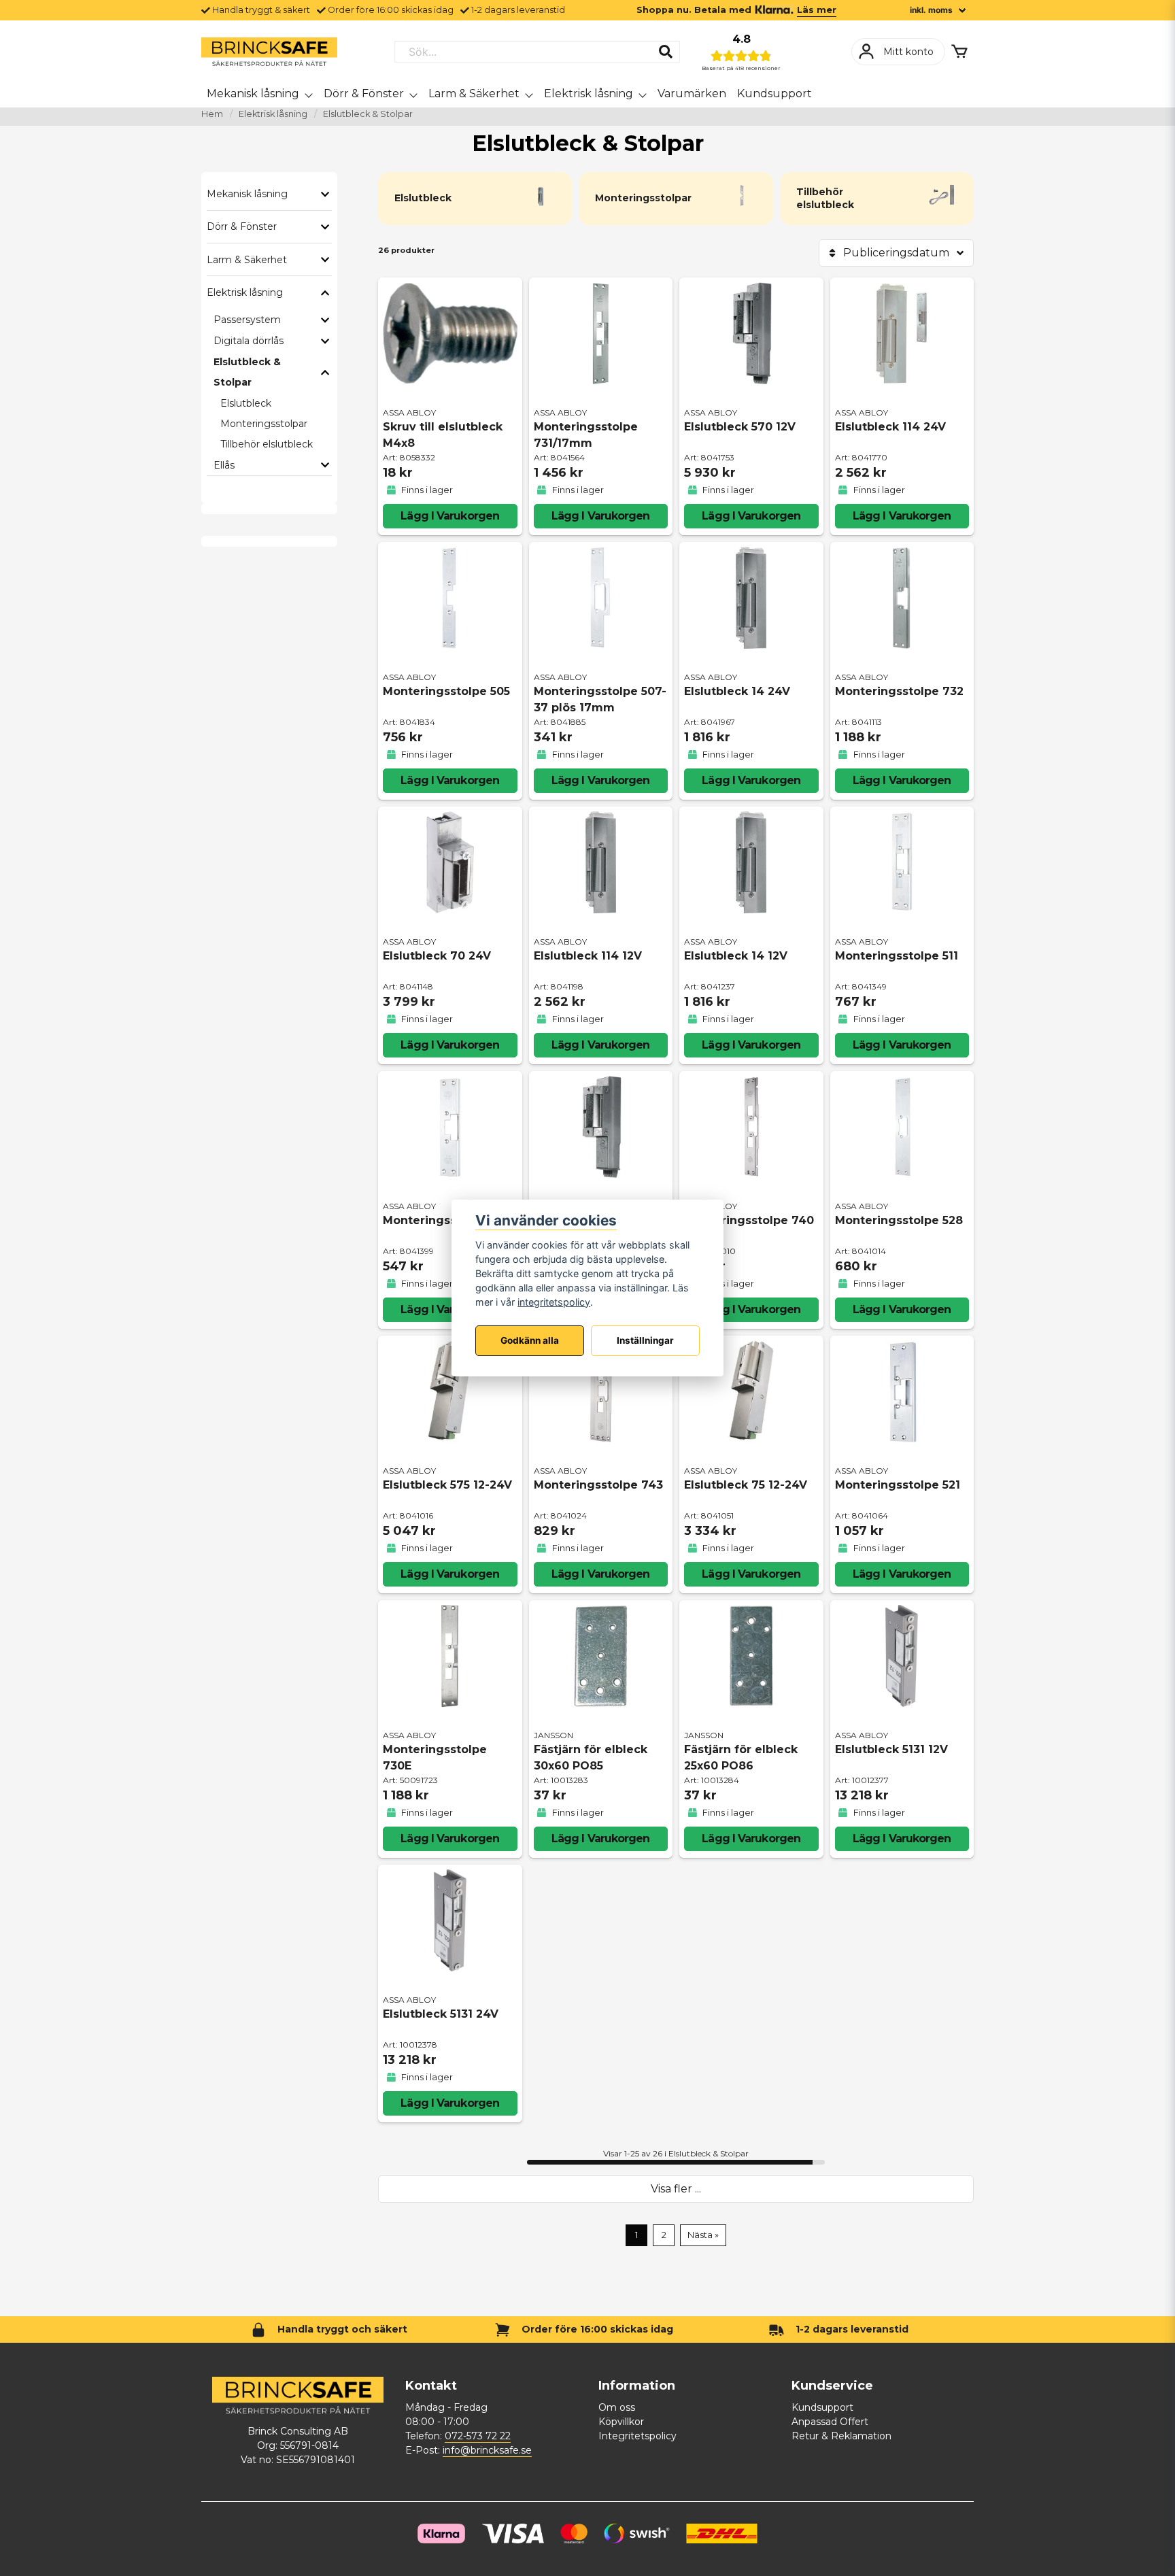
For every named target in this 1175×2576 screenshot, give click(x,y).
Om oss (617, 2407)
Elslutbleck (246, 403)
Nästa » (703, 2235)
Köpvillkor (621, 2422)
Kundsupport (774, 94)
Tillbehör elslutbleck (267, 444)
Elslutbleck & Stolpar (247, 372)
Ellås (224, 465)
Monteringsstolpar (264, 424)
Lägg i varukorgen (450, 516)
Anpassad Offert (830, 2422)
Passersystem (247, 320)
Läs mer (817, 10)
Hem (212, 114)
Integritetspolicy (637, 2436)
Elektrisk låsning (589, 94)
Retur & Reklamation (841, 2436)
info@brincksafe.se (487, 2450)
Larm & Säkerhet (474, 94)
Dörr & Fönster (364, 94)
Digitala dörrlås (249, 341)
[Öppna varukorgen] (959, 52)
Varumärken (692, 94)
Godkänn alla (530, 1341)
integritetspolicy (554, 1302)
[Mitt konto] (898, 52)
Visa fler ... (676, 2189)
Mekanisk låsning (253, 94)
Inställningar (645, 1341)
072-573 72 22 (478, 2436)
